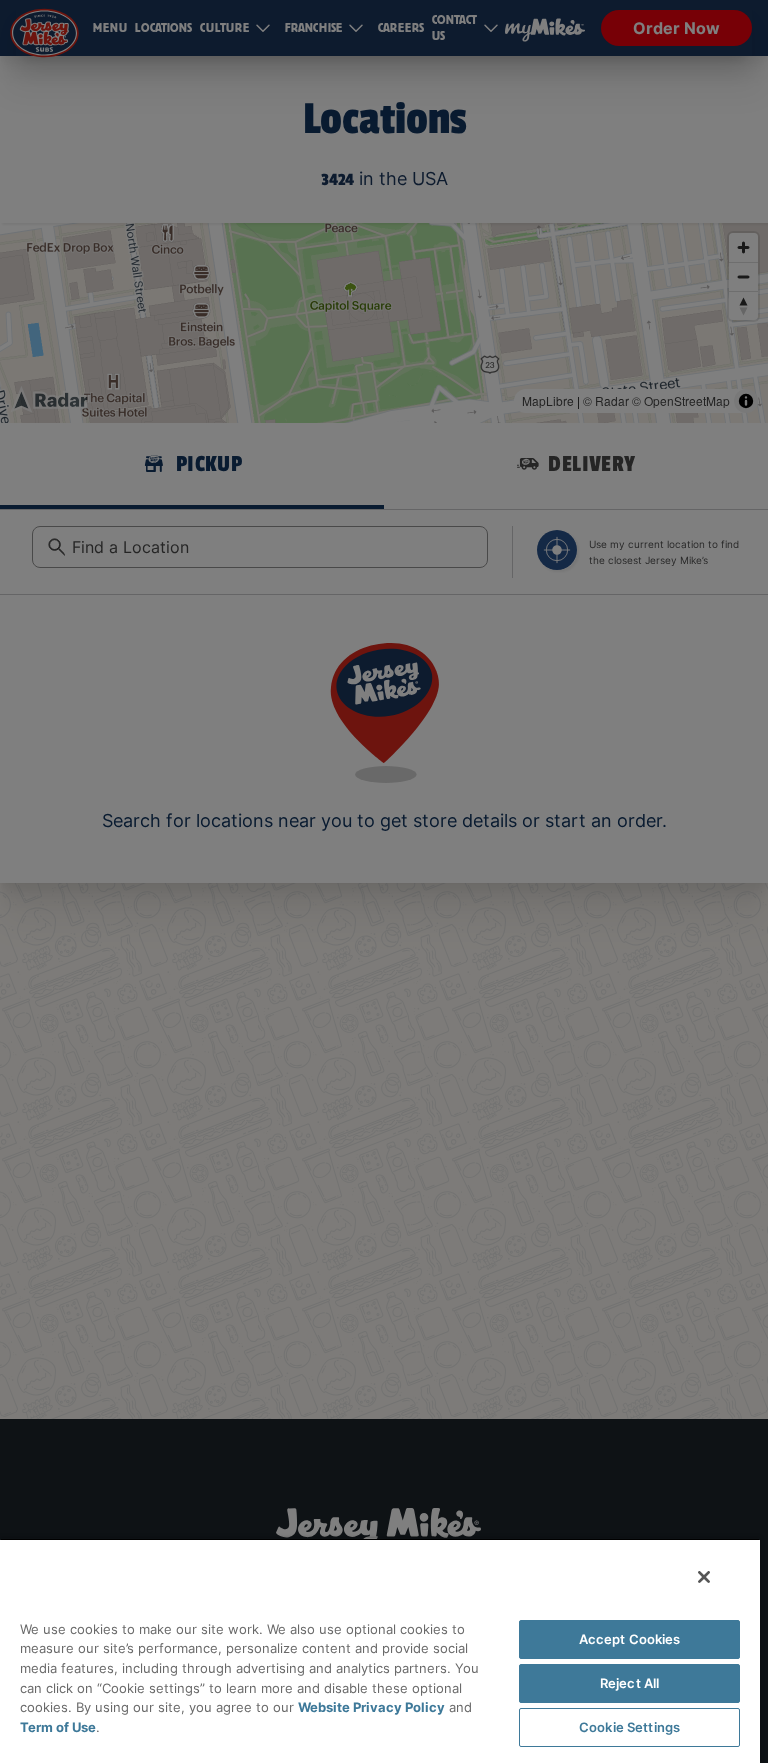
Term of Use (58, 1727)
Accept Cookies (630, 1639)
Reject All (629, 1683)
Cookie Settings (629, 1727)
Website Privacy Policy (371, 1707)
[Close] (704, 1577)
